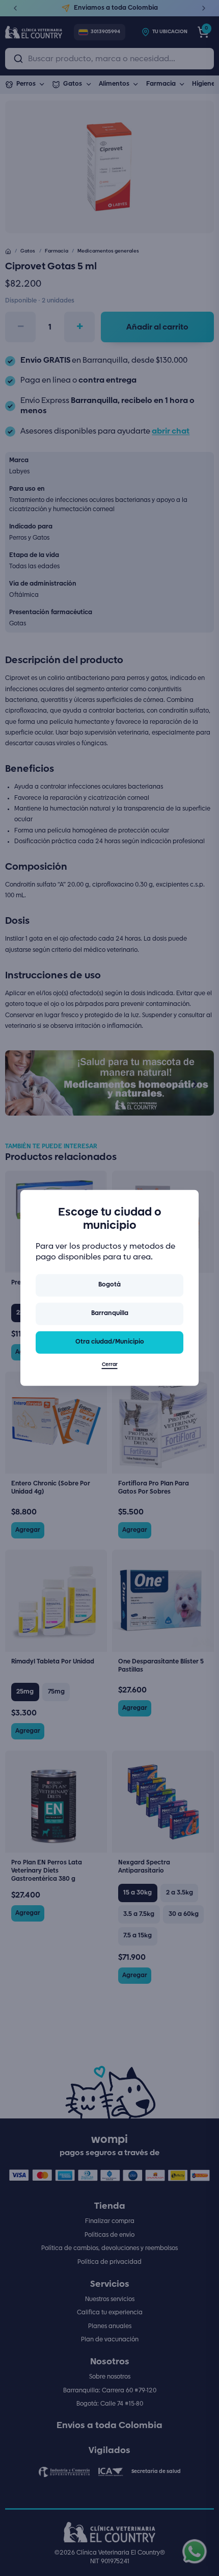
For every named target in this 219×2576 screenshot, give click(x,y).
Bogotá (109, 1285)
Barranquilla (110, 1313)
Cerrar (110, 1365)
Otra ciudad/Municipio (110, 1342)
